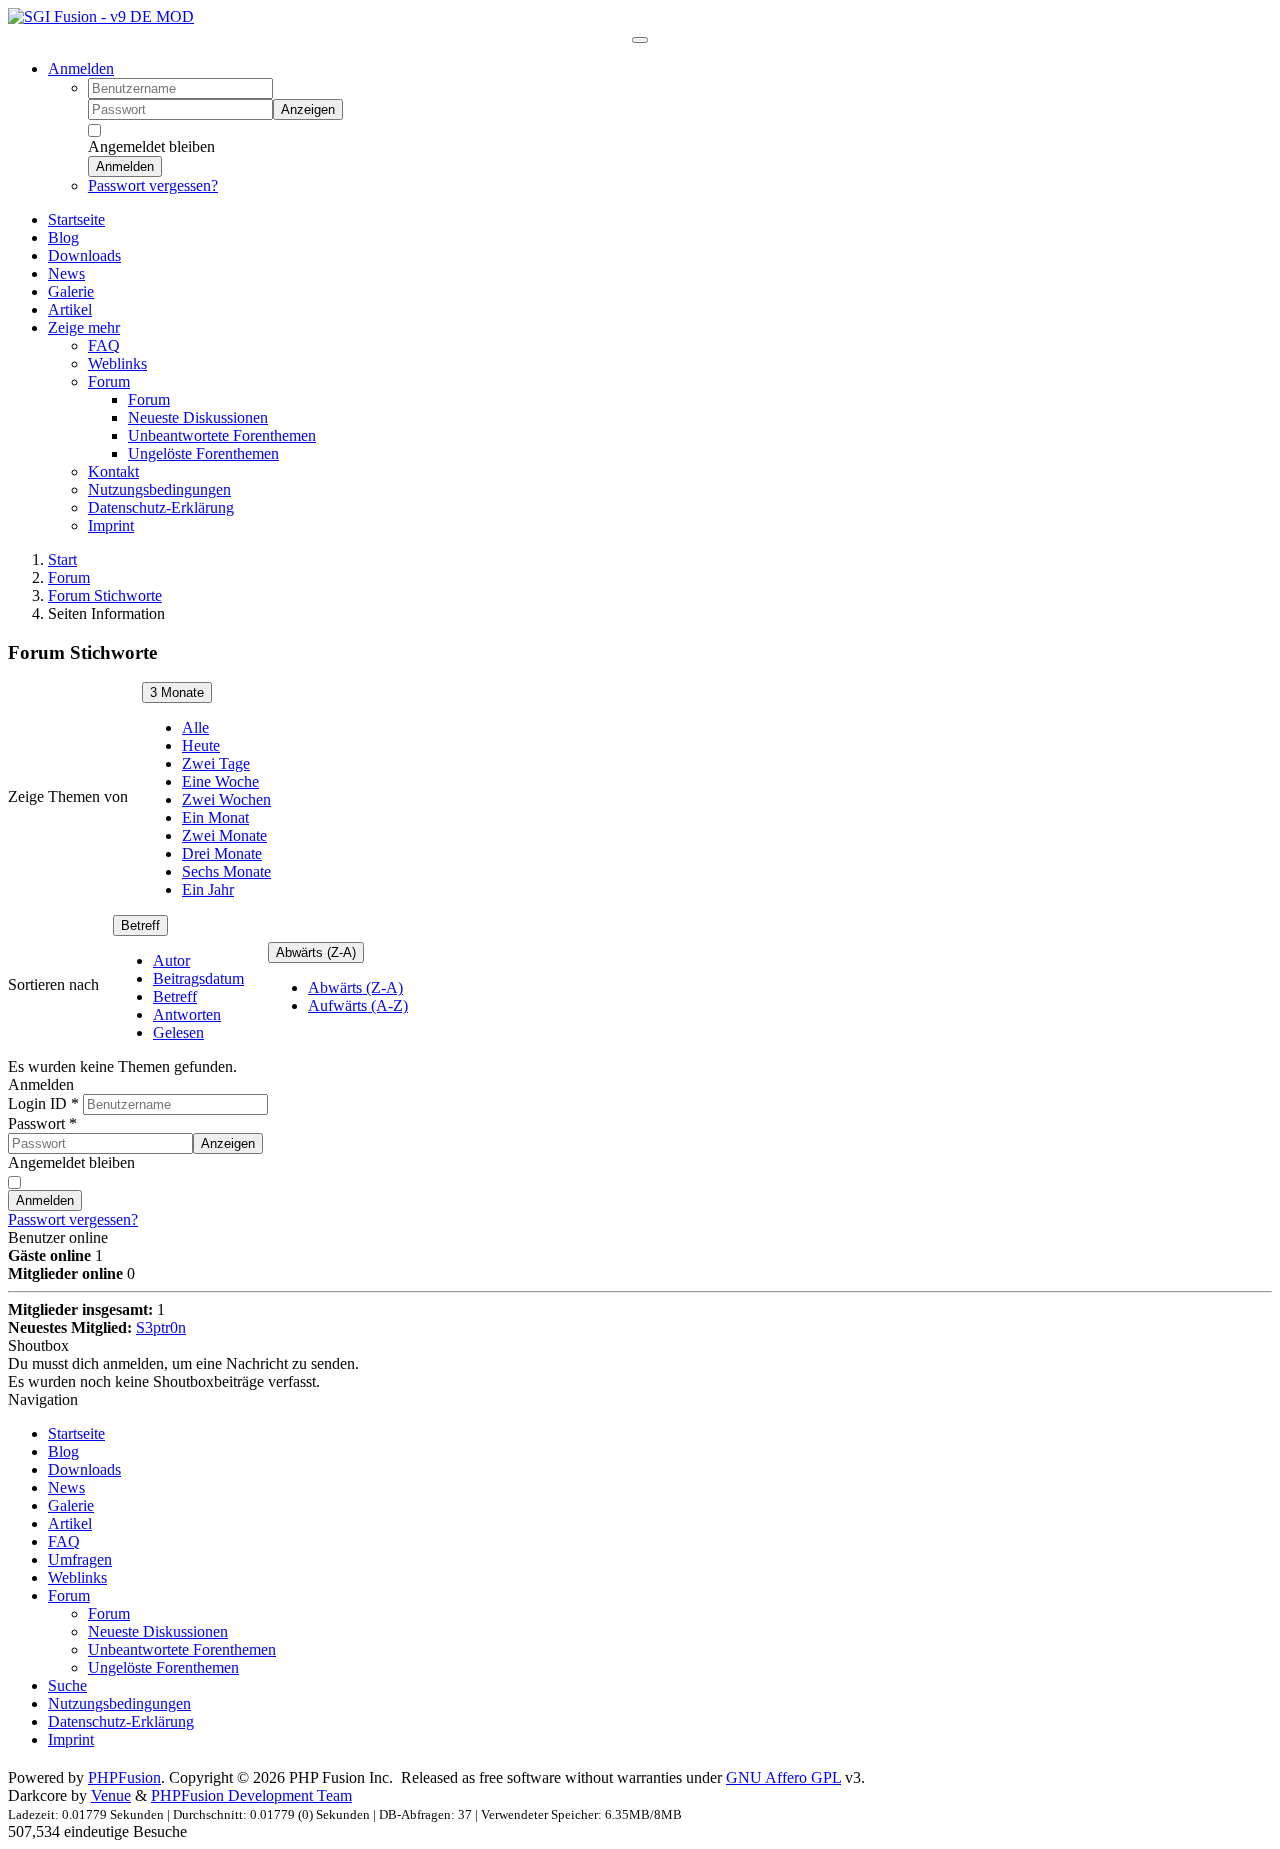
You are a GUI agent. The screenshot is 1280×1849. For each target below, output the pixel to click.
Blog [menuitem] (63, 237)
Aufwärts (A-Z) (358, 1005)
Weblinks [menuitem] (117, 363)
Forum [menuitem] (109, 381)
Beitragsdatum (198, 978)
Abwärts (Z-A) (316, 952)
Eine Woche (220, 781)
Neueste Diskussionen (158, 1631)
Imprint (71, 1739)
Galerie (71, 1505)
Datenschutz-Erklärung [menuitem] (161, 507)
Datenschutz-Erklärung (121, 1721)
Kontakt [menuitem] (113, 471)
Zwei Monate (224, 835)
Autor (171, 960)
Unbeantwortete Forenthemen (182, 1649)
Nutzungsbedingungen (119, 1703)
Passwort (42, 1123)
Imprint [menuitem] (111, 525)
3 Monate (177, 692)
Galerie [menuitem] (71, 291)
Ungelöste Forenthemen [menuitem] (203, 453)
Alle (195, 727)
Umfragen (80, 1559)
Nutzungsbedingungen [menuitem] (159, 489)
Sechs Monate (226, 871)
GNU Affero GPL (783, 1777)
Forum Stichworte (105, 595)
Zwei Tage (216, 763)
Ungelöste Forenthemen (163, 1667)
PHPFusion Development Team (251, 1795)
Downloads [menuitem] (84, 255)
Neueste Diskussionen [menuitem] (198, 417)
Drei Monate (222, 853)
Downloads (84, 1469)
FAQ (64, 1541)
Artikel (70, 1523)
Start (62, 559)
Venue (111, 1795)
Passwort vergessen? (153, 185)
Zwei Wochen (226, 799)
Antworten (187, 1014)
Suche (67, 1685)
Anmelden (81, 68)
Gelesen (178, 1032)
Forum (69, 577)
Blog (63, 1451)
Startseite (76, 1433)
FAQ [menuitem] (104, 345)
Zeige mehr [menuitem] (84, 327)
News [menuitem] (66, 273)
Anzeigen (308, 109)
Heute (201, 745)
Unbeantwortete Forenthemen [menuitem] (222, 435)
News (66, 1487)
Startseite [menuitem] (76, 219)
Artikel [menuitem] (70, 309)
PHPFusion (124, 1777)
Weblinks (77, 1577)
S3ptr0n (161, 1327)
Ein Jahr (208, 889)
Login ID (43, 1103)
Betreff (140, 925)
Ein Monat (215, 817)
